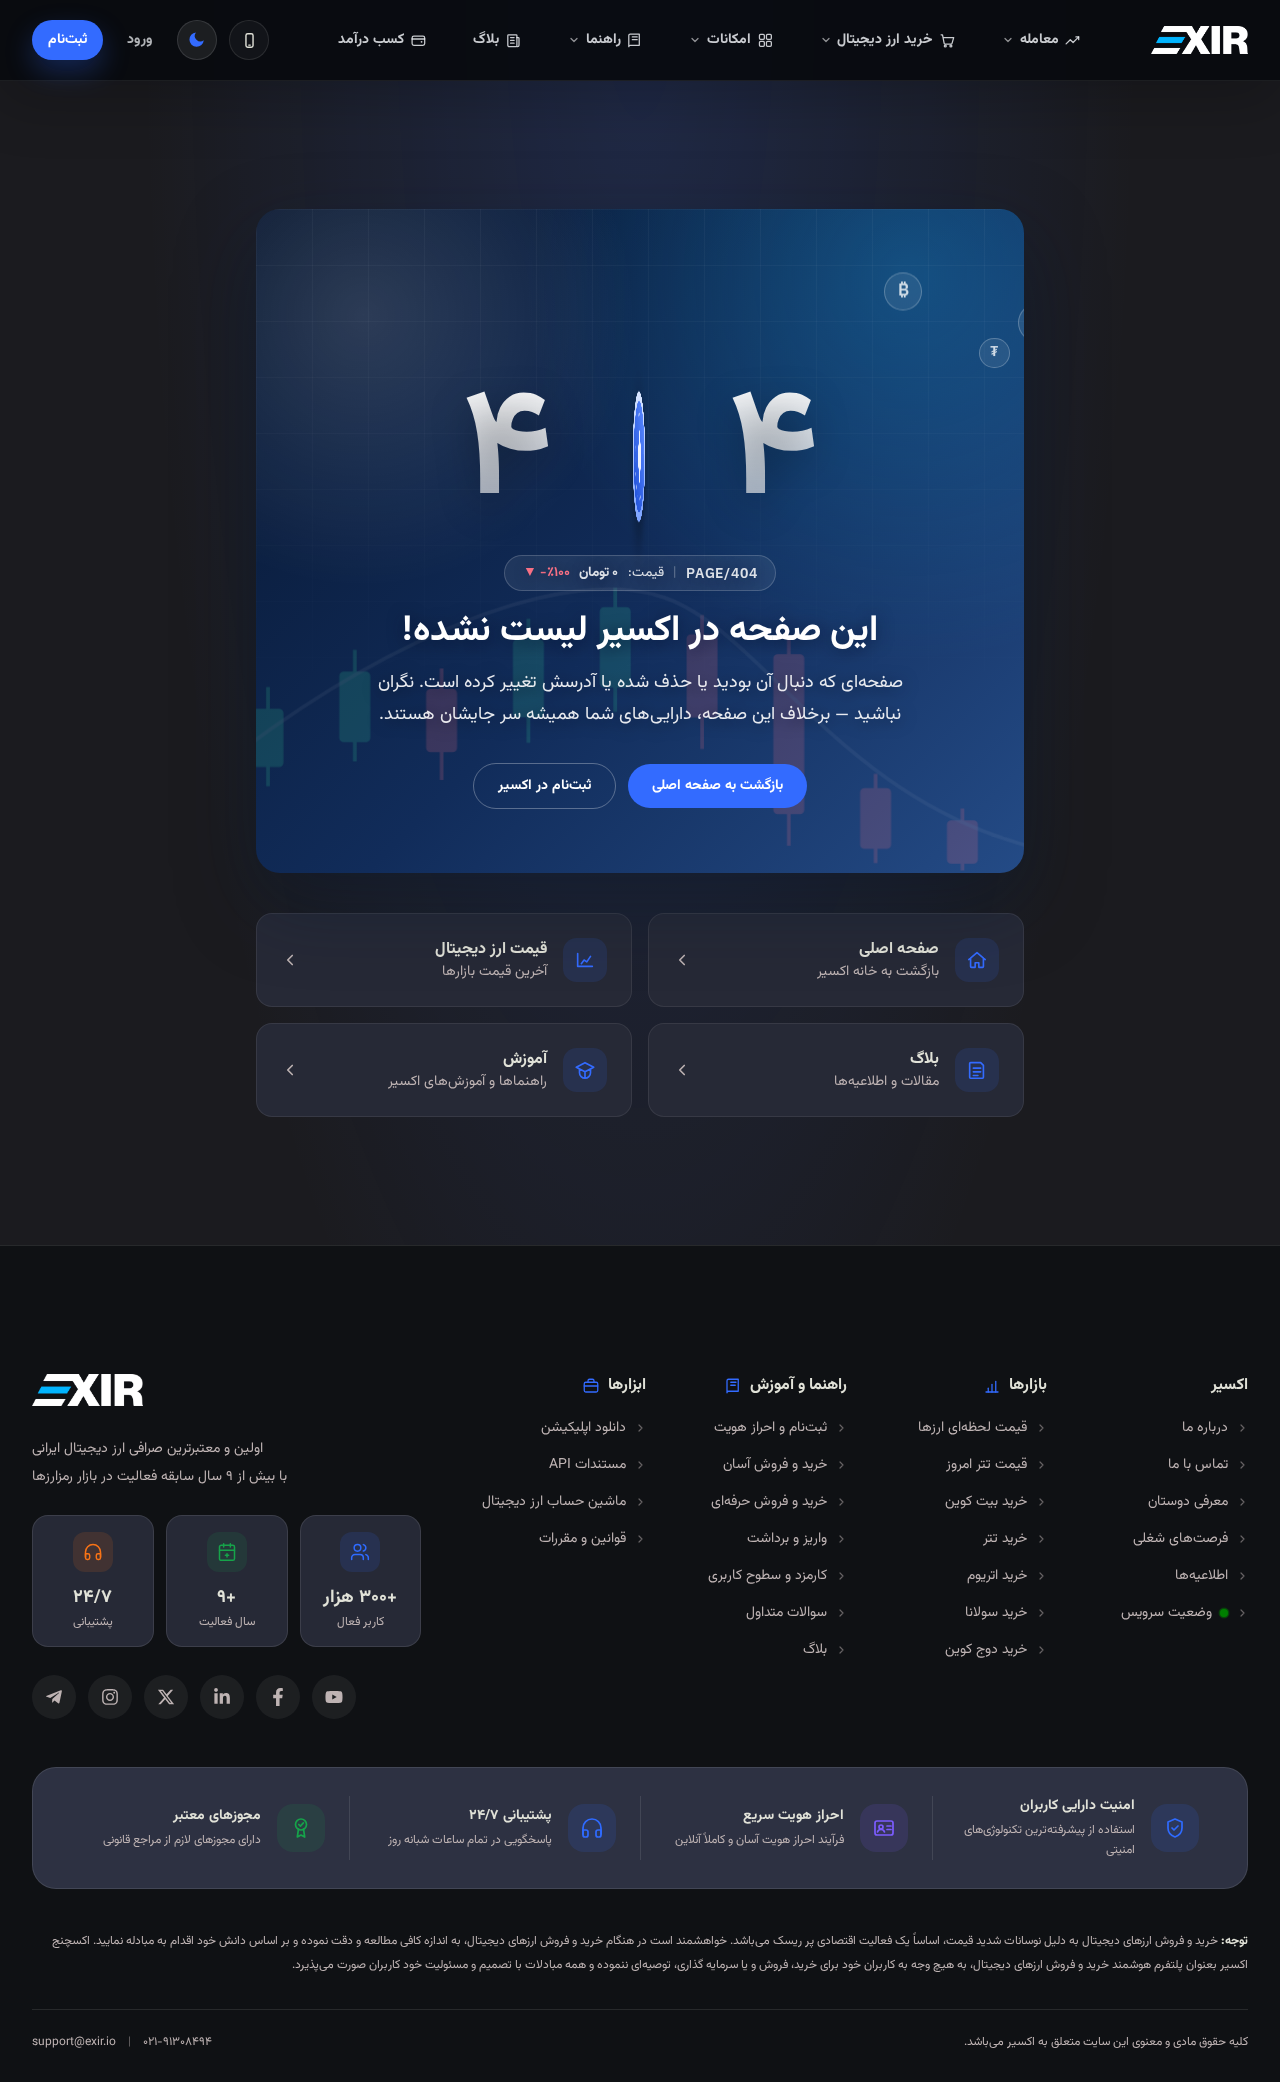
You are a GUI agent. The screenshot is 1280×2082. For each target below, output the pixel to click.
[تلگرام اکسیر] (54, 1697)
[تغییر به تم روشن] (197, 40)
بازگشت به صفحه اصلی (717, 786)
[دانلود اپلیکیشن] (249, 40)
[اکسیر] (1199, 40)
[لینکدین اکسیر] (222, 1697)
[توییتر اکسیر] (166, 1697)
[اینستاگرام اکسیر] (110, 1697)
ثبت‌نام (67, 40)
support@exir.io (74, 2042)
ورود (140, 40)
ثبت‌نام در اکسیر (544, 786)
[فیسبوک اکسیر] (278, 1697)
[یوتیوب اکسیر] (334, 1697)
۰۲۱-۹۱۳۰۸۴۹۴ (177, 2042)
